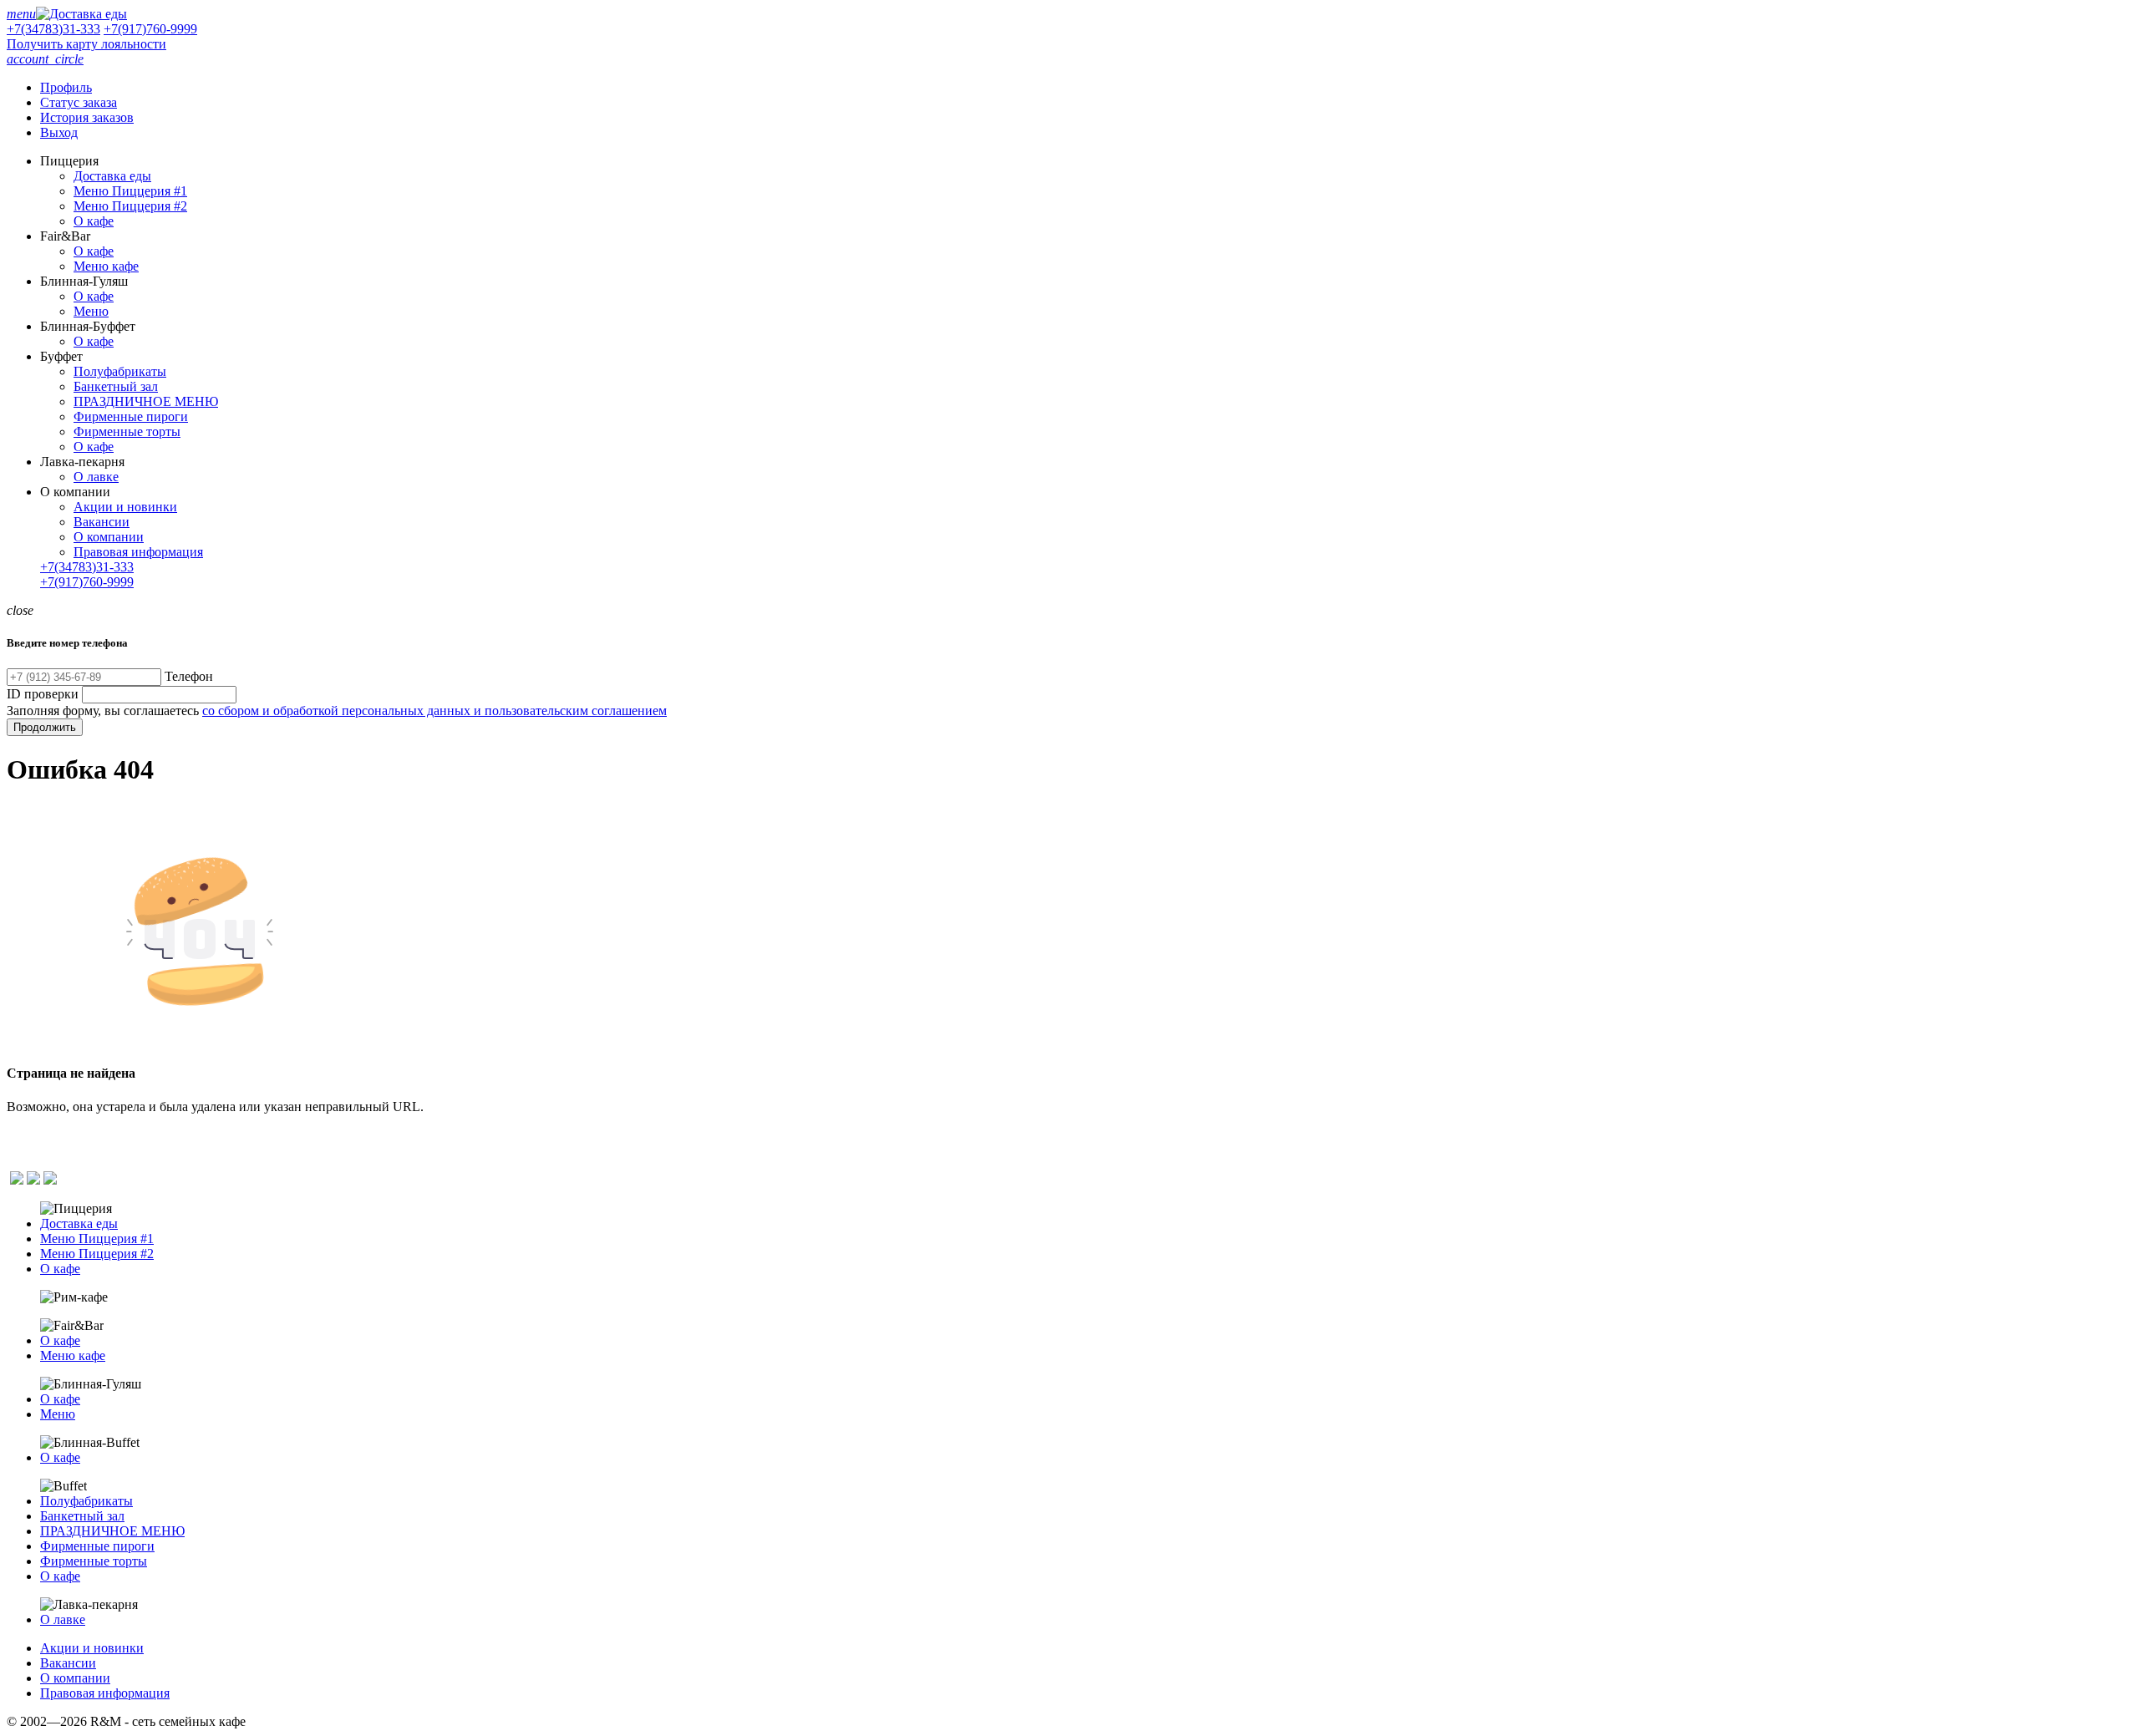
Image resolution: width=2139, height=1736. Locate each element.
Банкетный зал (116, 386)
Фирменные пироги (131, 416)
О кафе (94, 221)
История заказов (87, 117)
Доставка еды (112, 176)
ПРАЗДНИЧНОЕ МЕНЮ (146, 401)
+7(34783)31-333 (53, 29)
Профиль (66, 87)
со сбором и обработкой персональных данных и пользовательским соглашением (434, 711)
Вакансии (102, 522)
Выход (59, 132)
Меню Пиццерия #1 (130, 191)
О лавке (96, 477)
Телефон (189, 676)
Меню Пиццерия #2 (130, 206)
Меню (91, 311)
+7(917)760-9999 (150, 29)
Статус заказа (79, 102)
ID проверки (43, 694)
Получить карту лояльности (86, 44)
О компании (109, 537)
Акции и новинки (125, 507)
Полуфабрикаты (120, 371)
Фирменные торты (127, 431)
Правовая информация (138, 552)
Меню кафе (106, 266)
